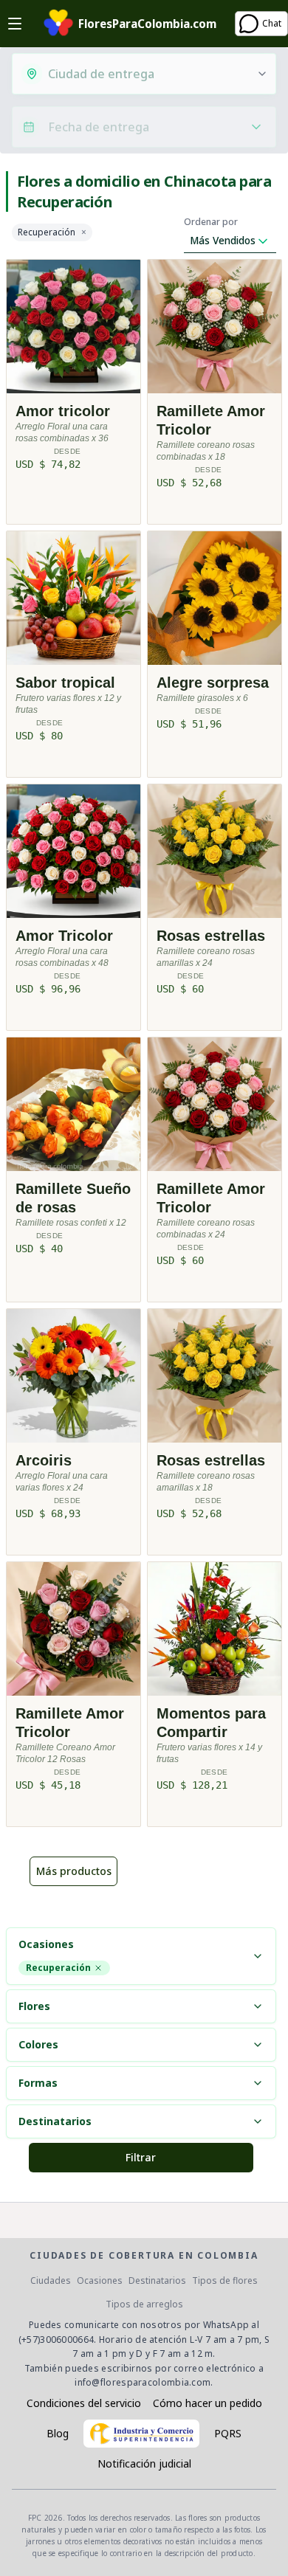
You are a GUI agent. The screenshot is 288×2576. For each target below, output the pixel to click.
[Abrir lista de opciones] (262, 74)
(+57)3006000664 (56, 2340)
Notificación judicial (144, 2463)
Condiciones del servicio (84, 2403)
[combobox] (148, 74)
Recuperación (47, 232)
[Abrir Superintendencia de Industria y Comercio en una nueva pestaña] (141, 2434)
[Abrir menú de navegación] (15, 24)
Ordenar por (211, 222)
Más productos (74, 1871)
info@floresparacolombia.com (143, 2382)
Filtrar (141, 2157)
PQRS (228, 2433)
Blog (58, 2433)
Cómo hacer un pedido (208, 2403)
